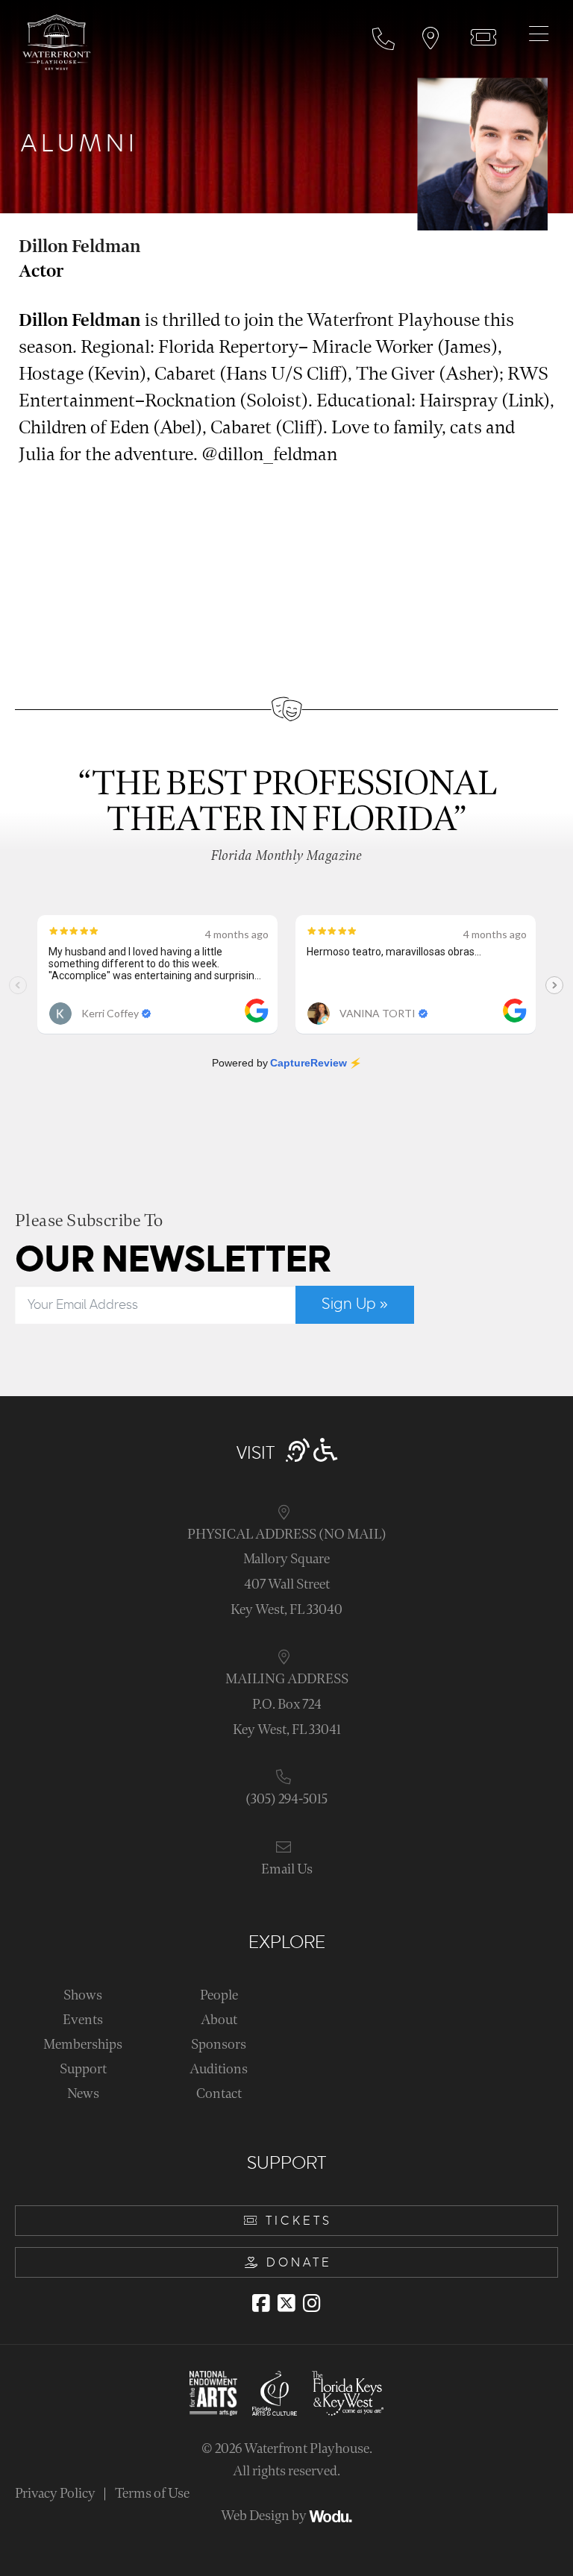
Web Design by (265, 2516)
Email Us (287, 1869)
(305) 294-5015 (286, 1799)
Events (83, 2020)
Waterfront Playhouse (307, 2449)
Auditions (219, 2069)
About (219, 2020)
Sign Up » (355, 1304)
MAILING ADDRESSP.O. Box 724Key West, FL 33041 (287, 1704)
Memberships (83, 2045)
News (83, 2094)
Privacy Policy (55, 2494)
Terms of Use (152, 2494)
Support (83, 2069)
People (219, 1995)
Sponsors (219, 2045)
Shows (83, 1995)
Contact (219, 2094)
